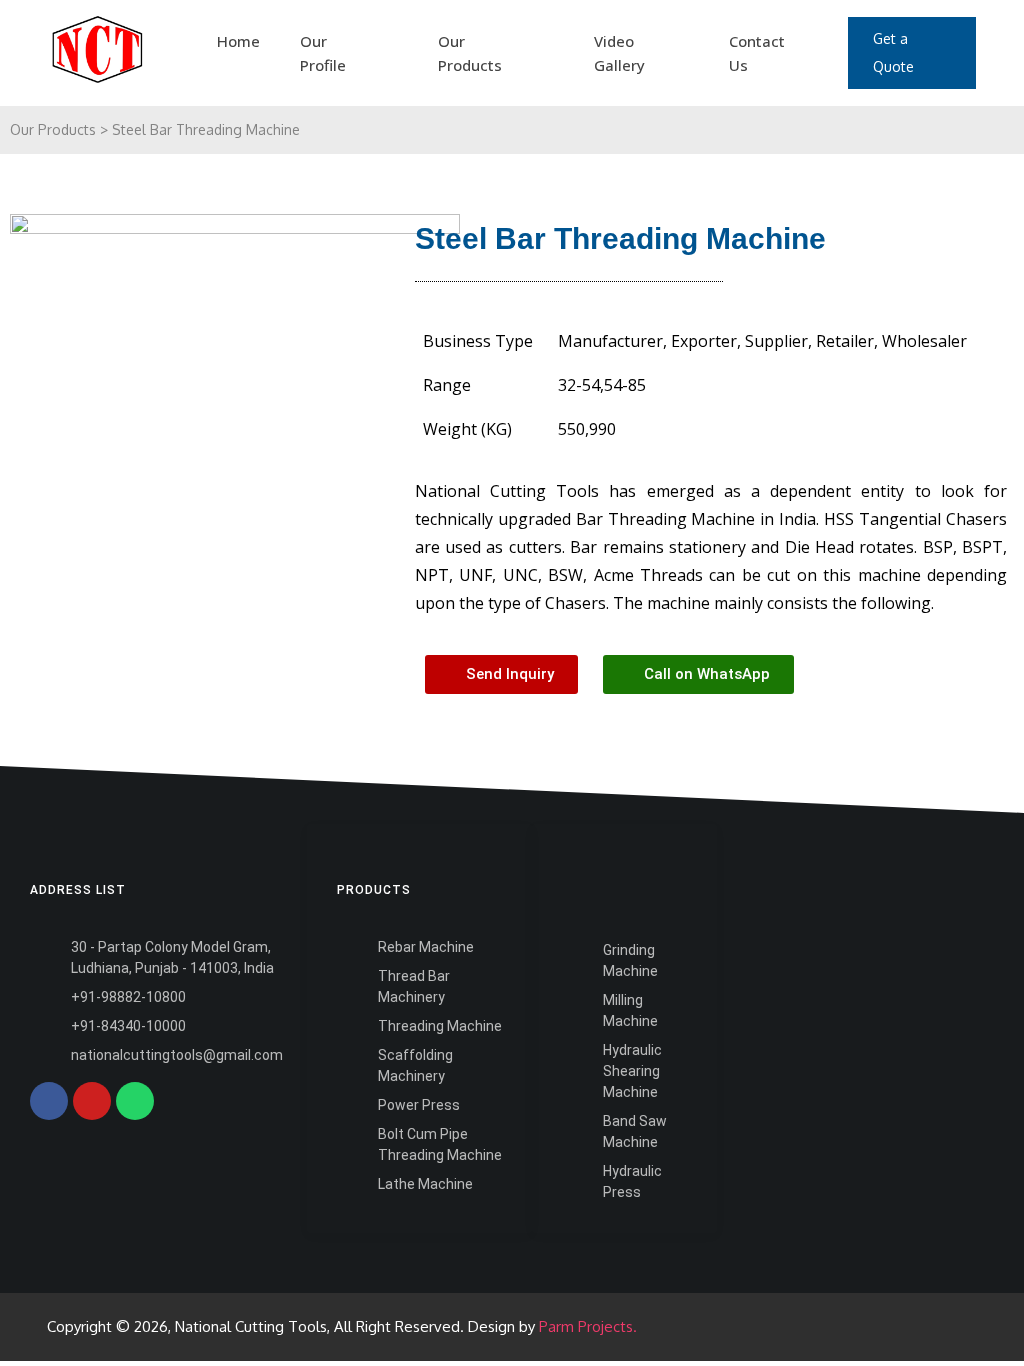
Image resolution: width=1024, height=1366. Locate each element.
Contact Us (757, 53)
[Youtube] (92, 1101)
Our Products (470, 53)
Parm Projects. (588, 1326)
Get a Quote (893, 52)
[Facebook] (49, 1101)
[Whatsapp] (135, 1101)
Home (238, 41)
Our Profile (323, 53)
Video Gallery (619, 53)
